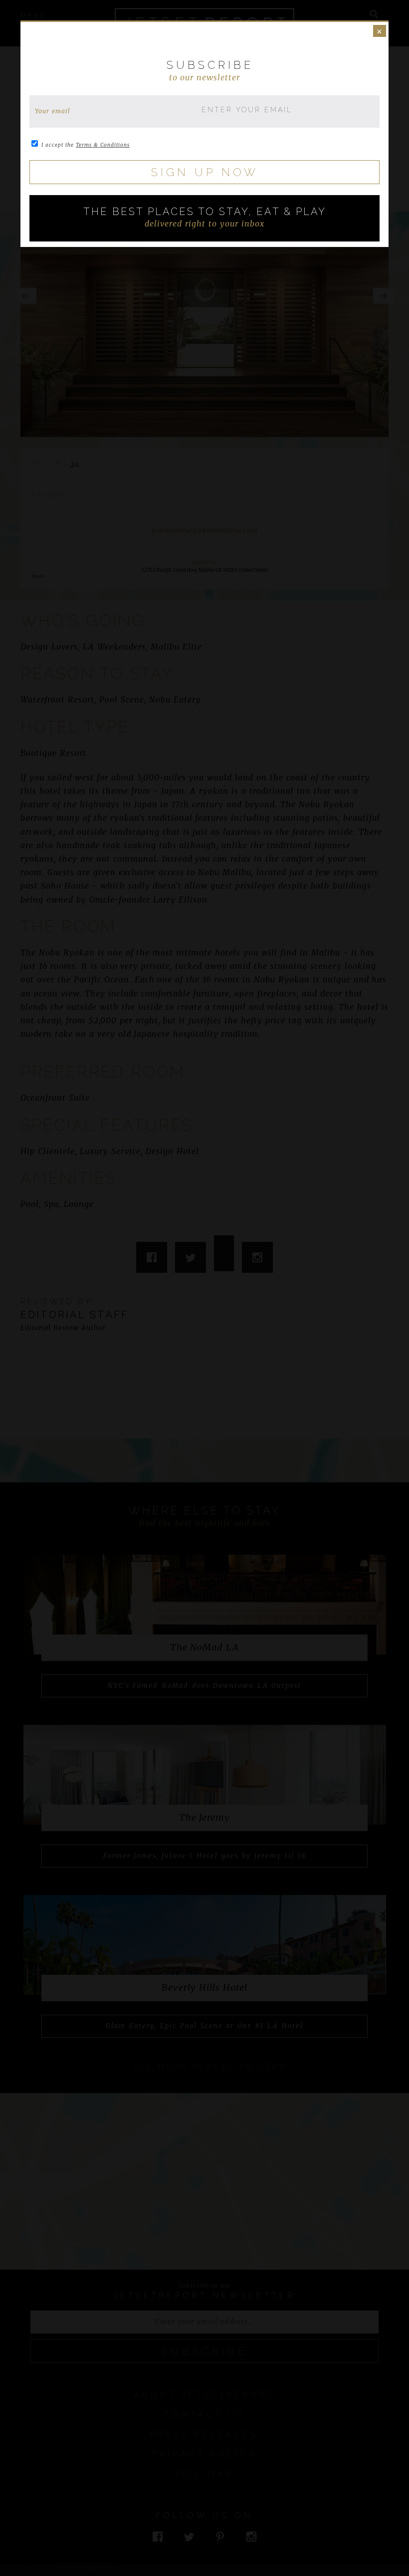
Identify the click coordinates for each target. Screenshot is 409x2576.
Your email (53, 111)
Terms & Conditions (103, 145)
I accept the (86, 145)
